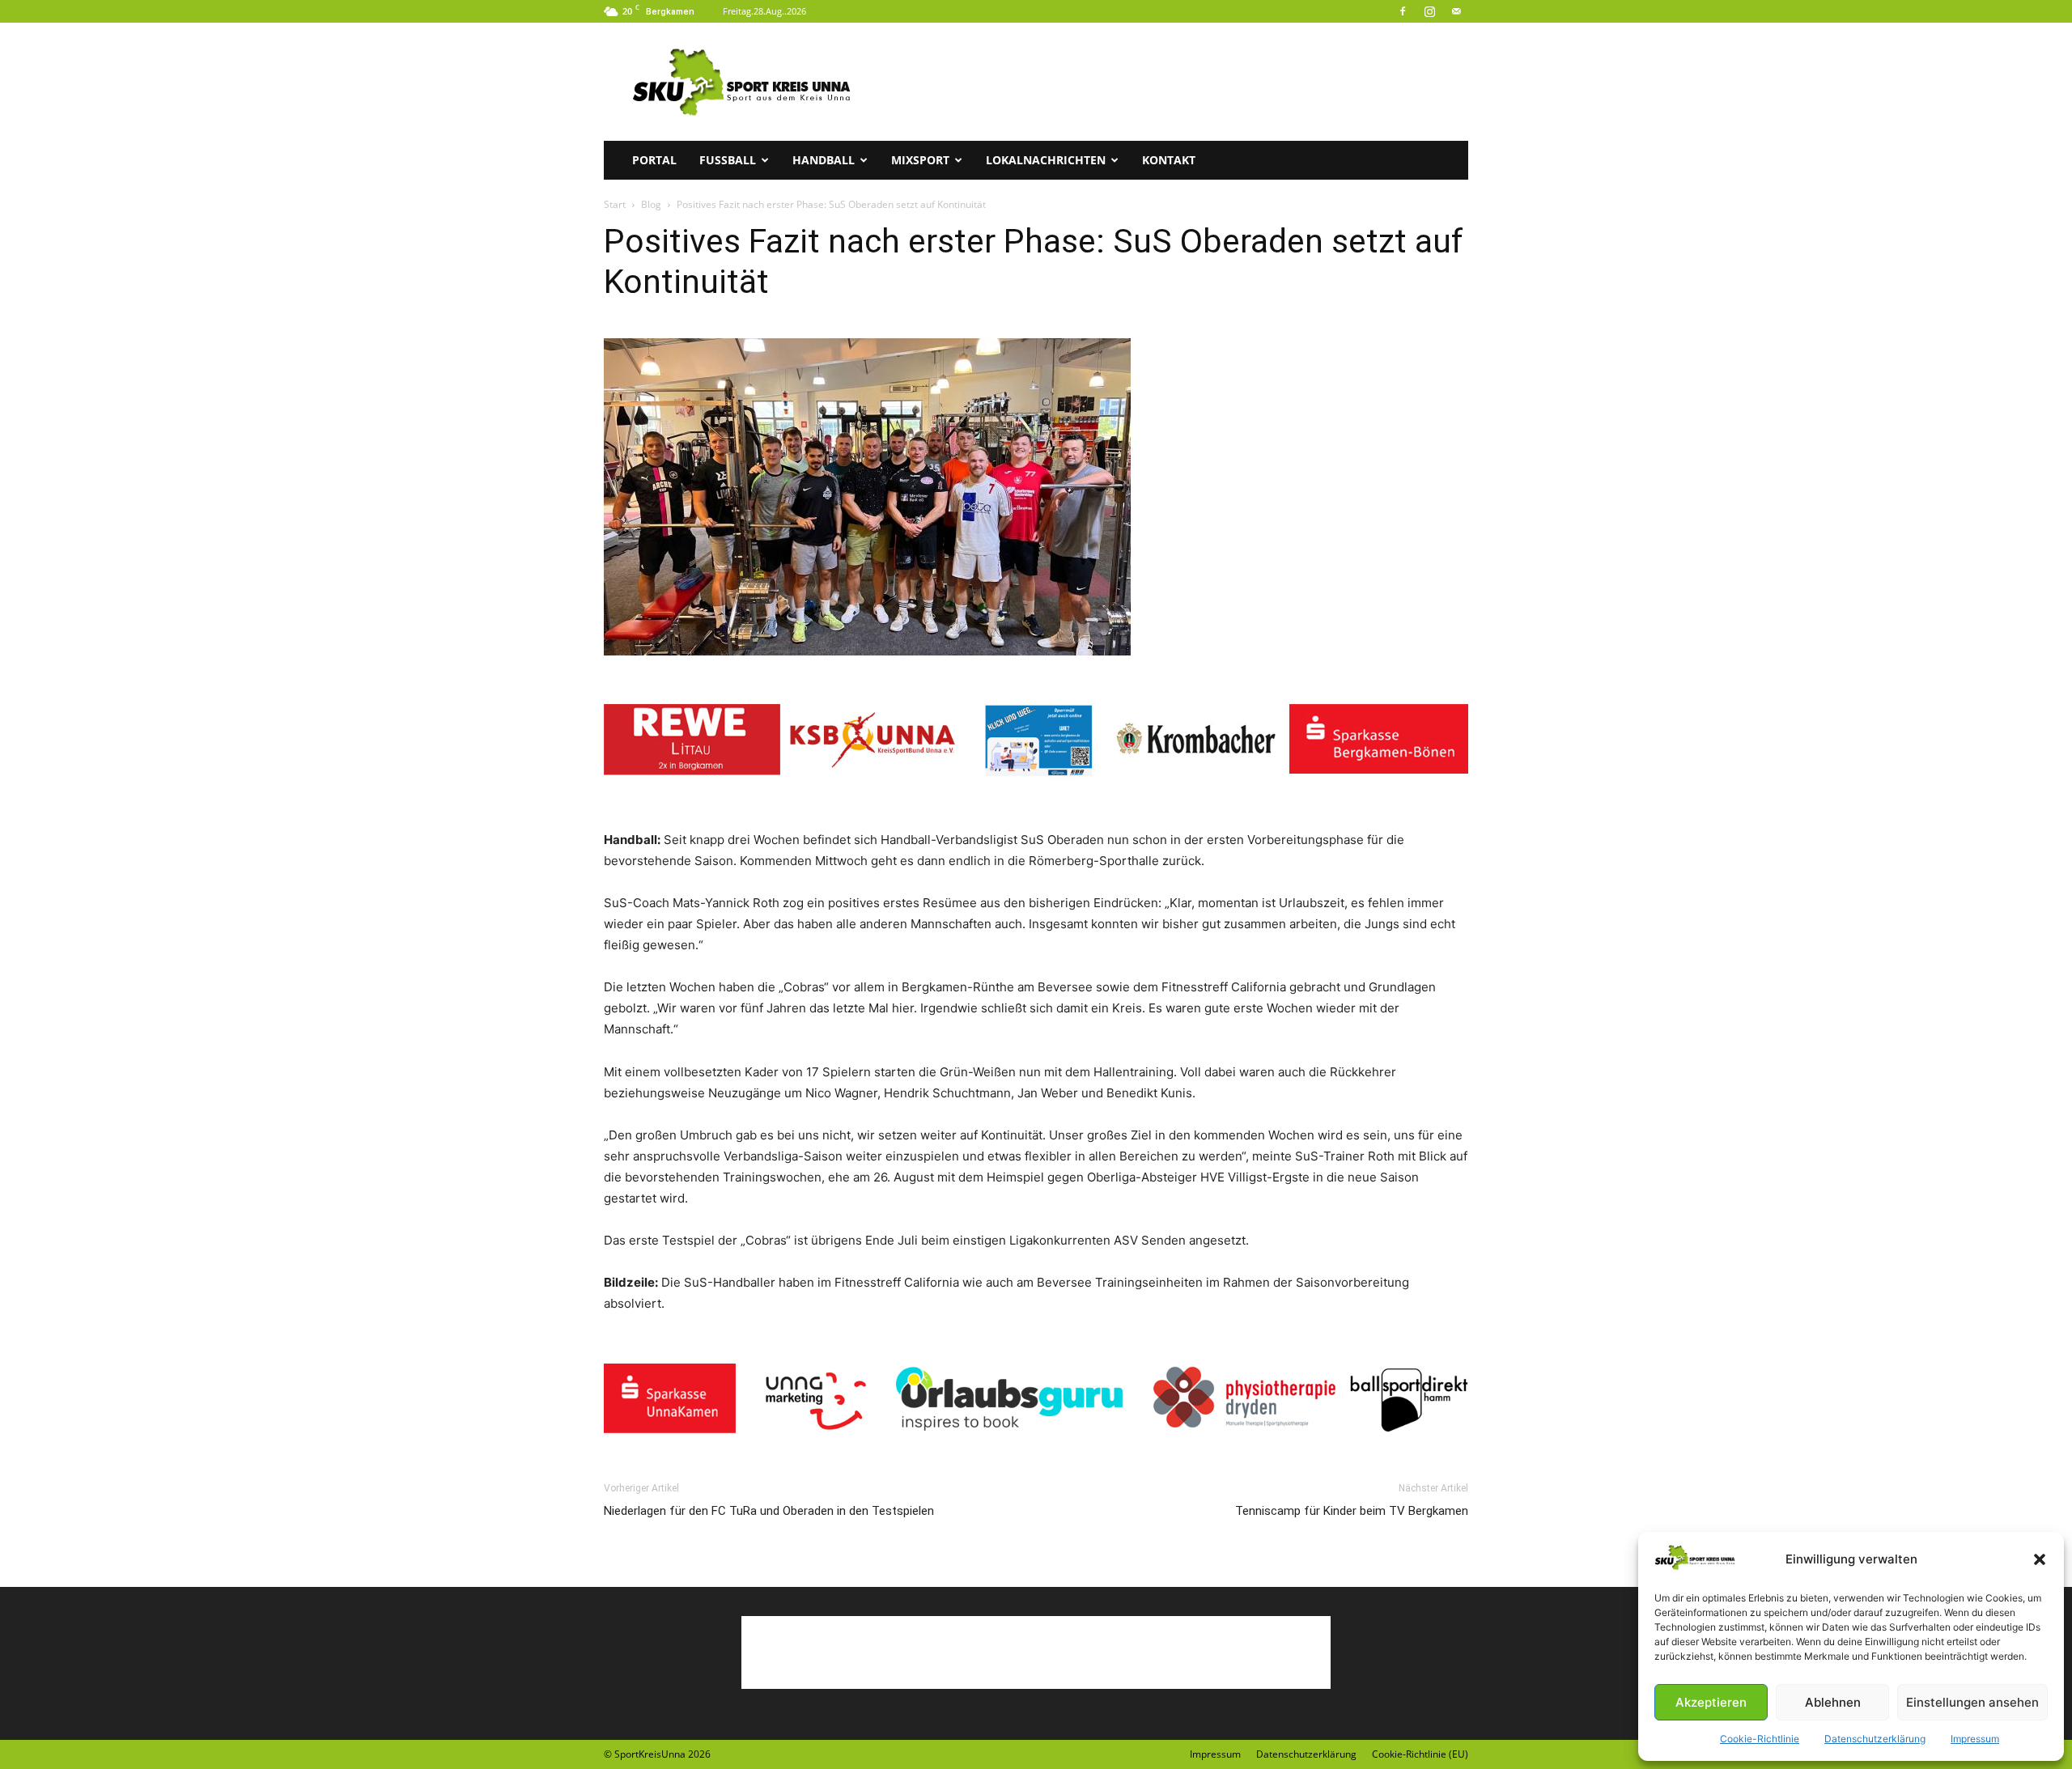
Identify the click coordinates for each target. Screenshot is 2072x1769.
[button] (2040, 1559)
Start (615, 204)
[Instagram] (1429, 11)
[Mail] (1456, 11)
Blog (651, 204)
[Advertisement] (1174, 82)
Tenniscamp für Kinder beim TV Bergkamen (1352, 1511)
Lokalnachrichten (1046, 160)
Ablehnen (1833, 1702)
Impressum (1975, 1739)
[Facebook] (1403, 11)
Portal (654, 160)
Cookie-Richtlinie (1760, 1739)
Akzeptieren (1711, 1702)
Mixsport (920, 160)
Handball (824, 160)
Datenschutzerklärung (1875, 1739)
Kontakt (1169, 160)
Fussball (728, 160)
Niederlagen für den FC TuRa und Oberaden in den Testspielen (769, 1511)
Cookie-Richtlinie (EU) (1420, 1754)
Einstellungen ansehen (1972, 1702)
